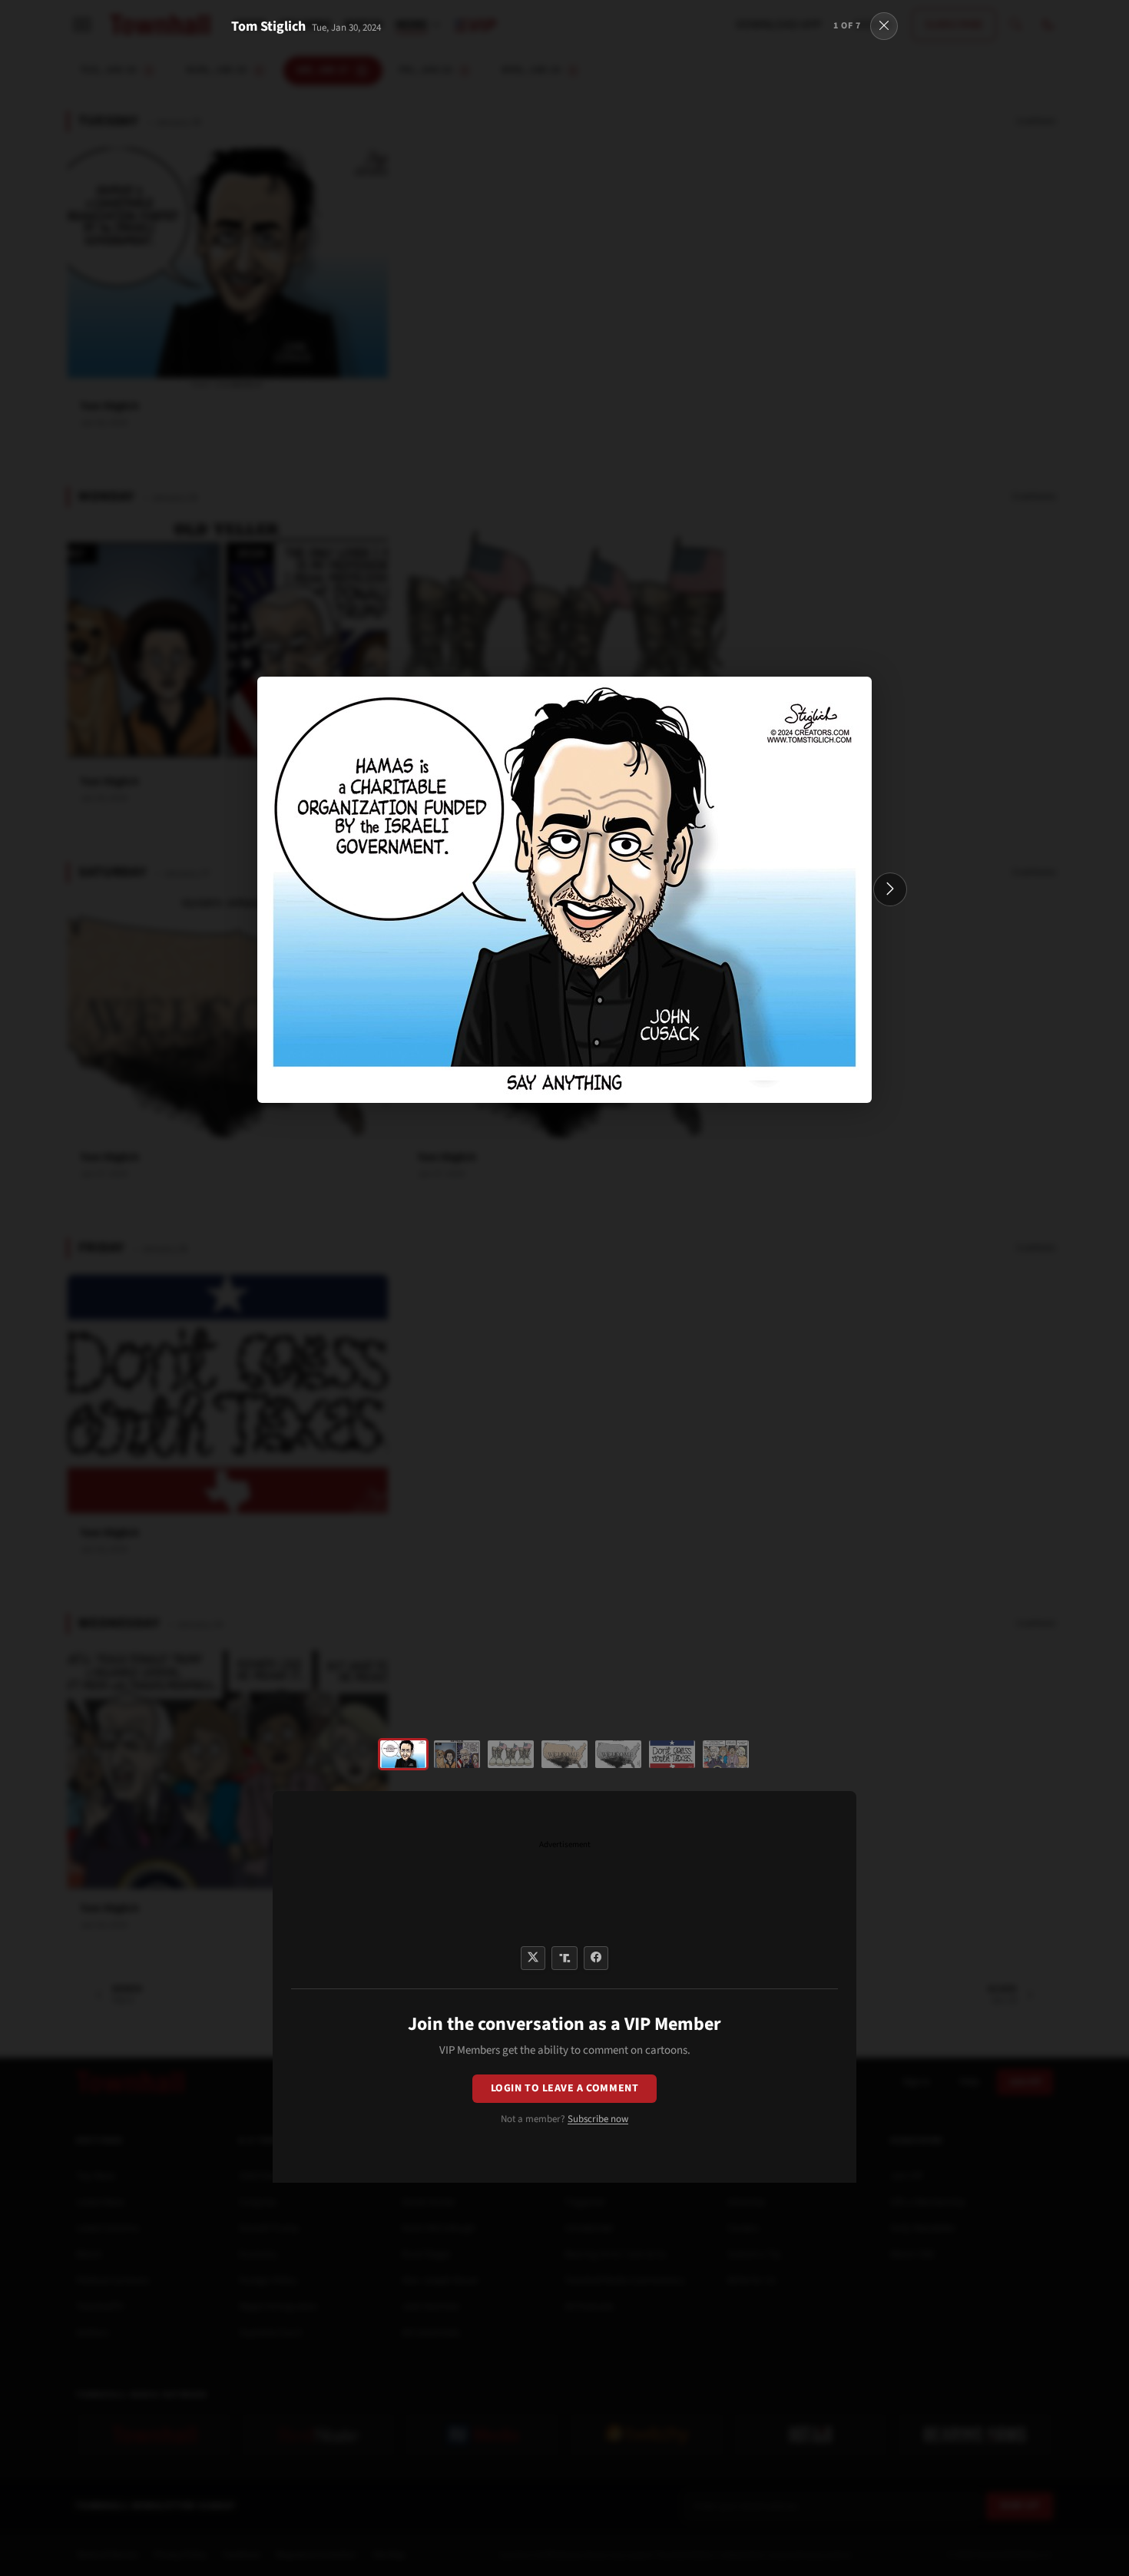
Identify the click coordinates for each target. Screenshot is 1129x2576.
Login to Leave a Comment (564, 2088)
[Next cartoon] (890, 889)
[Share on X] (533, 1958)
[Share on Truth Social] (565, 1958)
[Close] (884, 26)
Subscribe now (598, 2119)
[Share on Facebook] (596, 1958)
